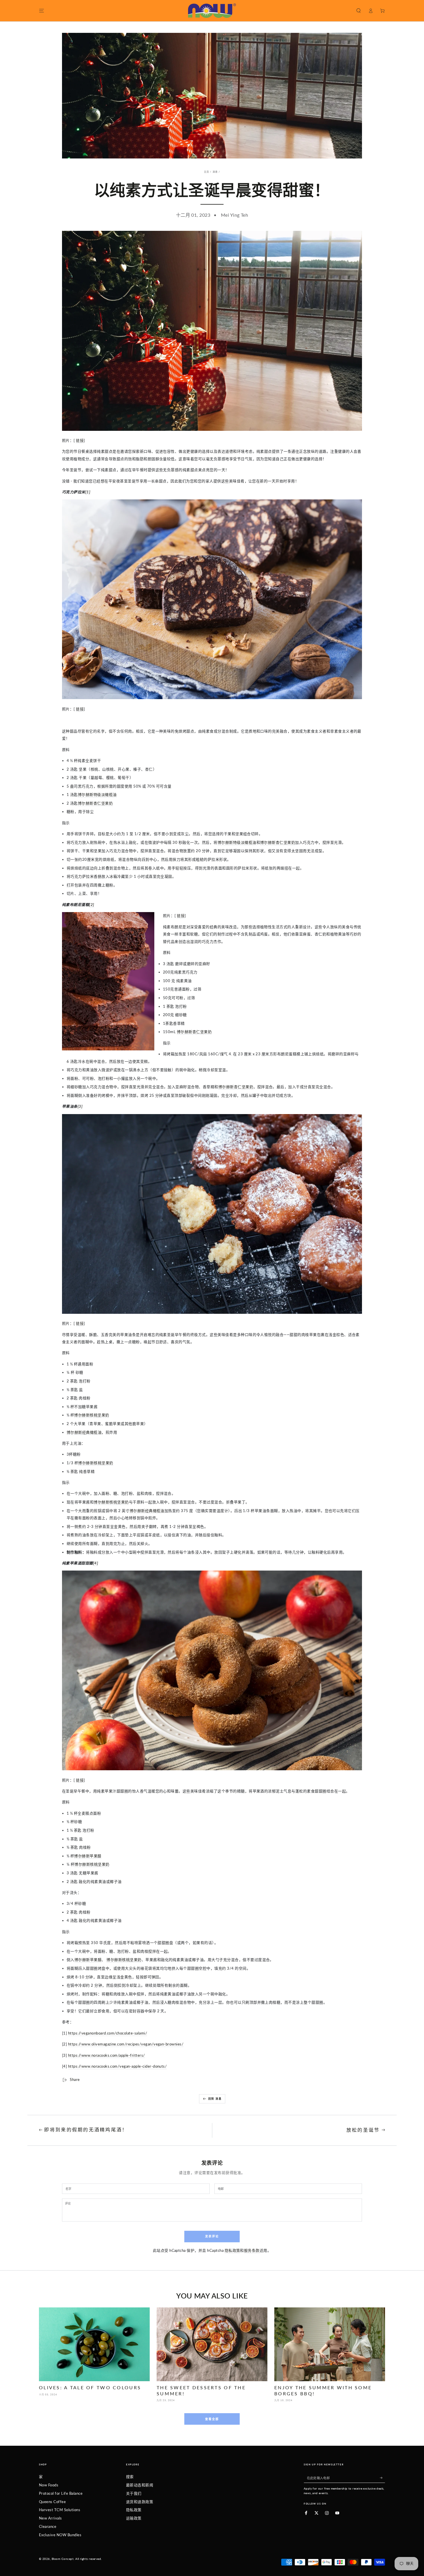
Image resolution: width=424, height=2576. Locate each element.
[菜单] (42, 11)
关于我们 (134, 2493)
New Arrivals (50, 2518)
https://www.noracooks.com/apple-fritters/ (107, 2055)
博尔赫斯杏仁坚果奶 (95, 803)
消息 (215, 172)
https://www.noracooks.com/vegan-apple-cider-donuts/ (117, 2066)
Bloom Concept (63, 2559)
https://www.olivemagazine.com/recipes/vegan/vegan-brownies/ (126, 2044)
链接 (80, 440)
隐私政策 (232, 2250)
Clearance (48, 2526)
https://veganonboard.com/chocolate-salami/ (108, 2033)
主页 (207, 172)
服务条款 (252, 2250)
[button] (359, 11)
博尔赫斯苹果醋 (88, 1856)
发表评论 (212, 2236)
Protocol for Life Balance (61, 2493)
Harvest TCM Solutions (60, 2510)
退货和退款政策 (140, 2502)
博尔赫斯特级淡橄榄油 (97, 794)
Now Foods (49, 2485)
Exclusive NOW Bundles (60, 2535)
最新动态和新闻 (140, 2485)
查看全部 (212, 2419)
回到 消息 (215, 2099)
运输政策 (134, 2518)
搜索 (130, 2477)
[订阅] (382, 2478)
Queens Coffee (52, 2502)
